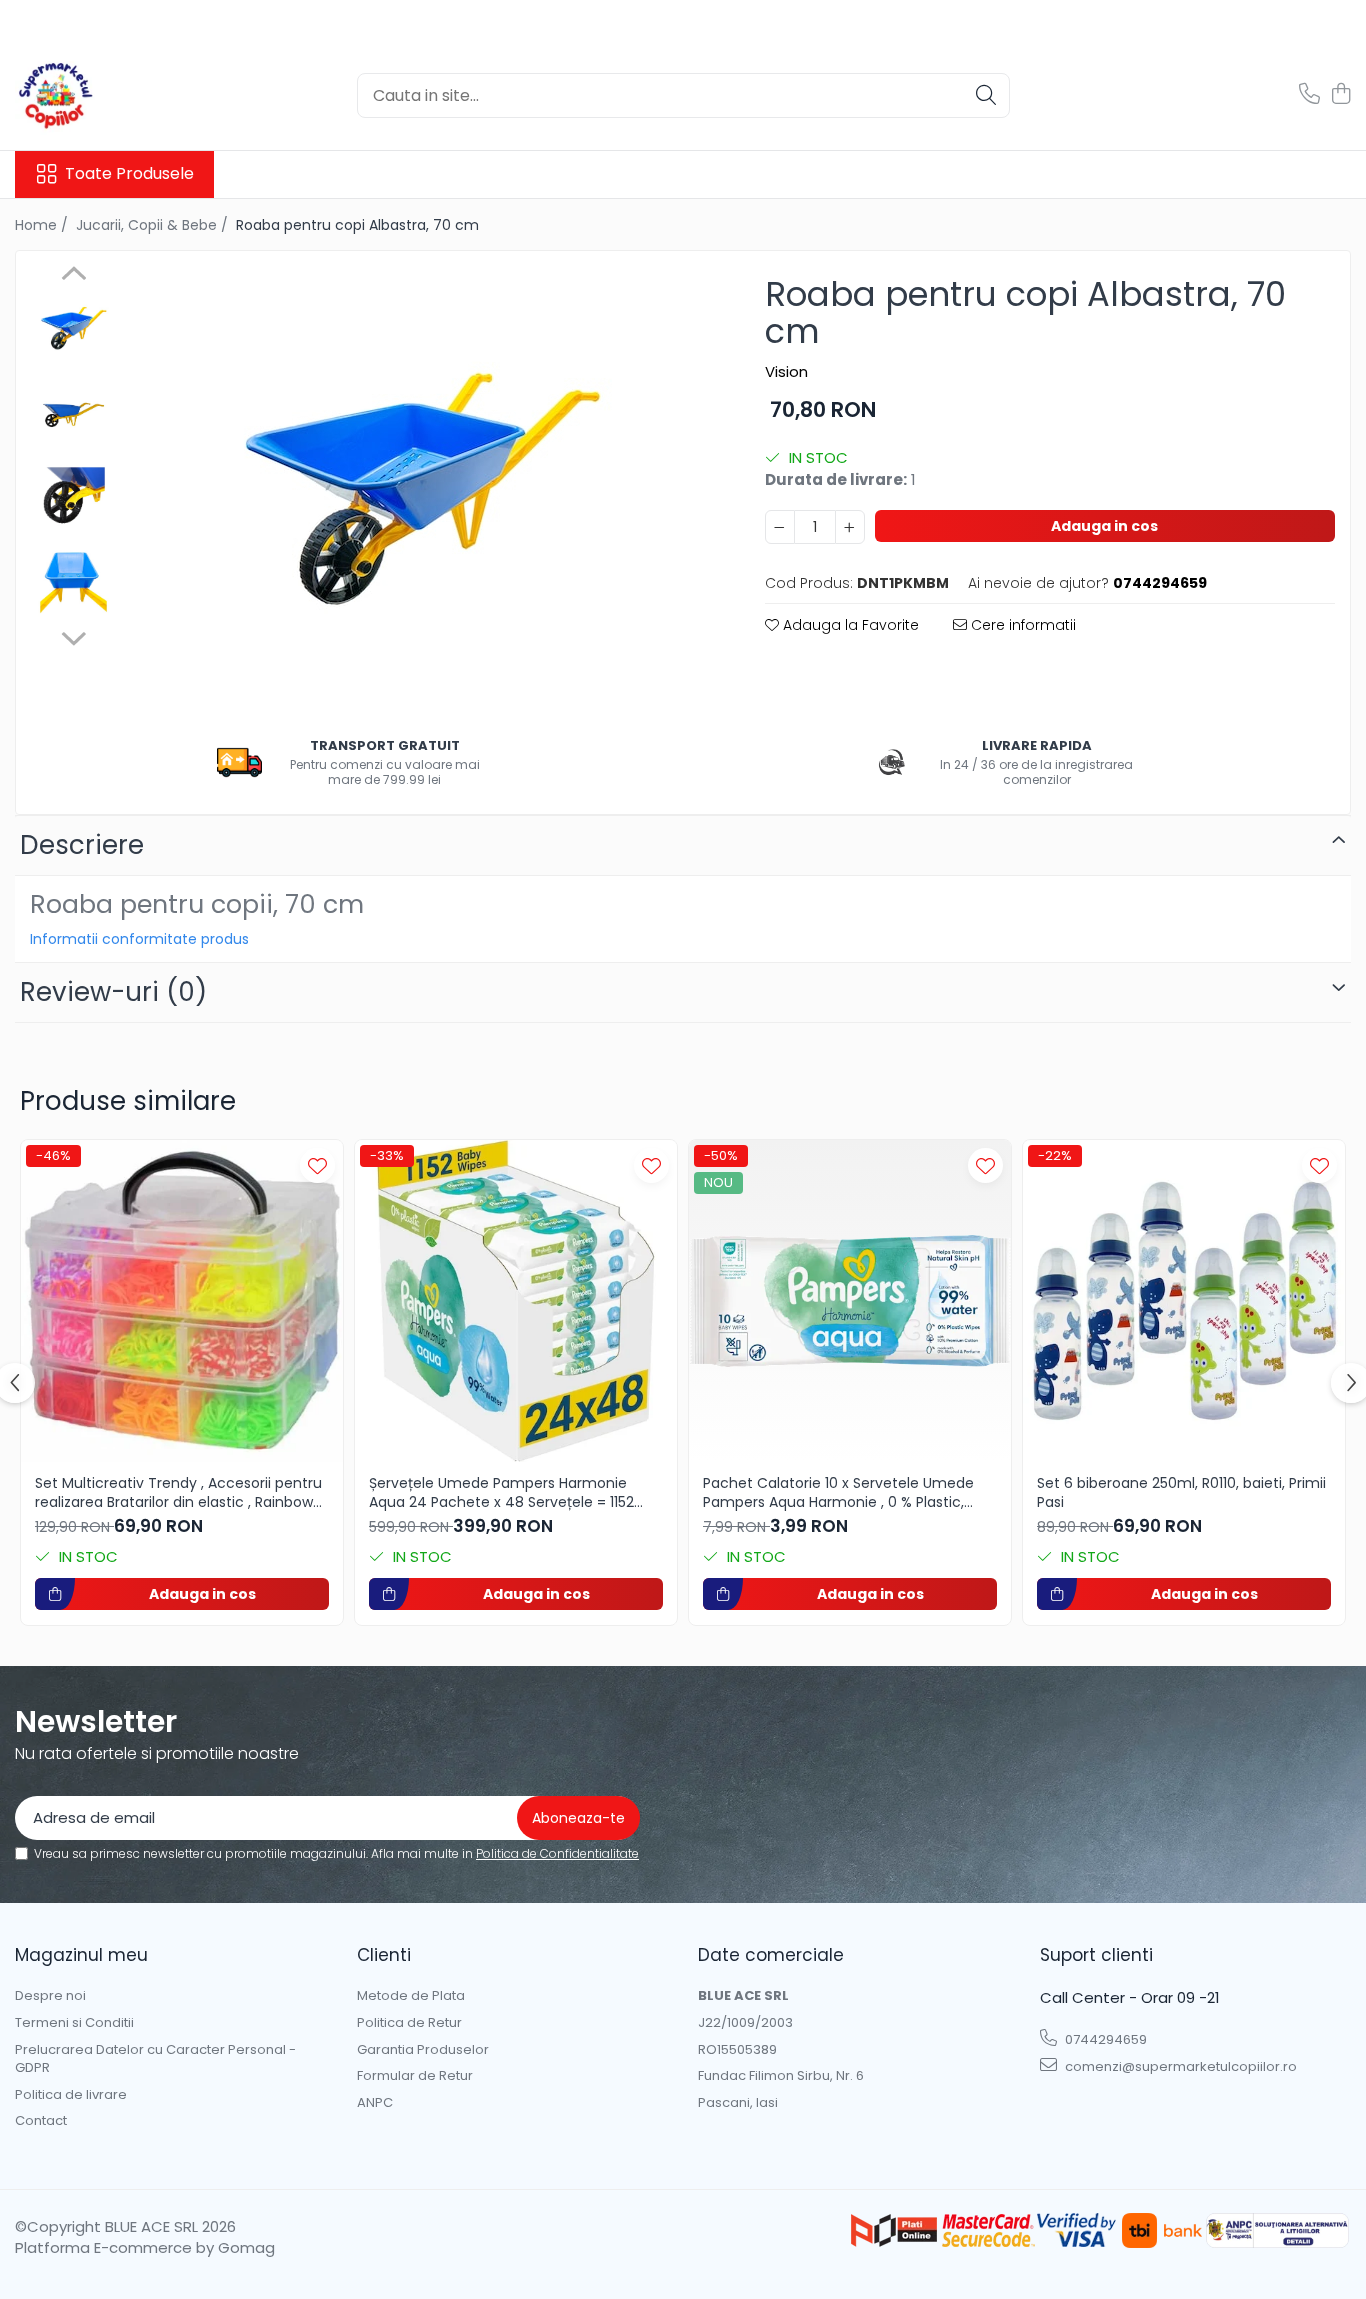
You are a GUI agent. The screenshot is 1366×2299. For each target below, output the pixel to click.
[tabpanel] (420, 491)
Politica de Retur (409, 2023)
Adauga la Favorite (849, 625)
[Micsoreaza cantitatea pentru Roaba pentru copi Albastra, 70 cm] (780, 527)
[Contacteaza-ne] (1309, 95)
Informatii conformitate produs (139, 939)
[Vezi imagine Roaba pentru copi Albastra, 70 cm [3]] (73, 583)
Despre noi (50, 1996)
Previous (73, 276)
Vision (786, 371)
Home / (43, 225)
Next (73, 636)
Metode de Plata (411, 1996)
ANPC (375, 2103)
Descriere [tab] (82, 845)
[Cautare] (986, 95)
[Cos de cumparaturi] (1340, 95)
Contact (41, 2121)
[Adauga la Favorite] (317, 1165)
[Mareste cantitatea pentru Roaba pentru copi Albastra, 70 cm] (850, 527)
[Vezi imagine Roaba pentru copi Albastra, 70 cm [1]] (73, 413)
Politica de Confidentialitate (557, 1853)
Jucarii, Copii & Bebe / (154, 225)
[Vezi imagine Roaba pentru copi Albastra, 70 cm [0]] (73, 328)
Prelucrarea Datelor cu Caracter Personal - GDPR (155, 2059)
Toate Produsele (129, 174)
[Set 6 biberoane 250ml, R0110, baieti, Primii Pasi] (1184, 1301)
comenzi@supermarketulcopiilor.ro (1179, 2066)
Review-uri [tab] (113, 992)
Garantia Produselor (423, 2050)
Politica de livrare (71, 2095)
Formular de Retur (415, 2076)
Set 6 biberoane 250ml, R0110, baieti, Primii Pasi (1181, 1492)
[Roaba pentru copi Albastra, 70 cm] (420, 491)
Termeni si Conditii (74, 2023)
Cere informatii (1021, 625)
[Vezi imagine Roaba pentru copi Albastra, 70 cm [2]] (73, 498)
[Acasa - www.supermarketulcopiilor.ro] (115, 95)
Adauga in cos (1104, 526)
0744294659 (1104, 2039)
